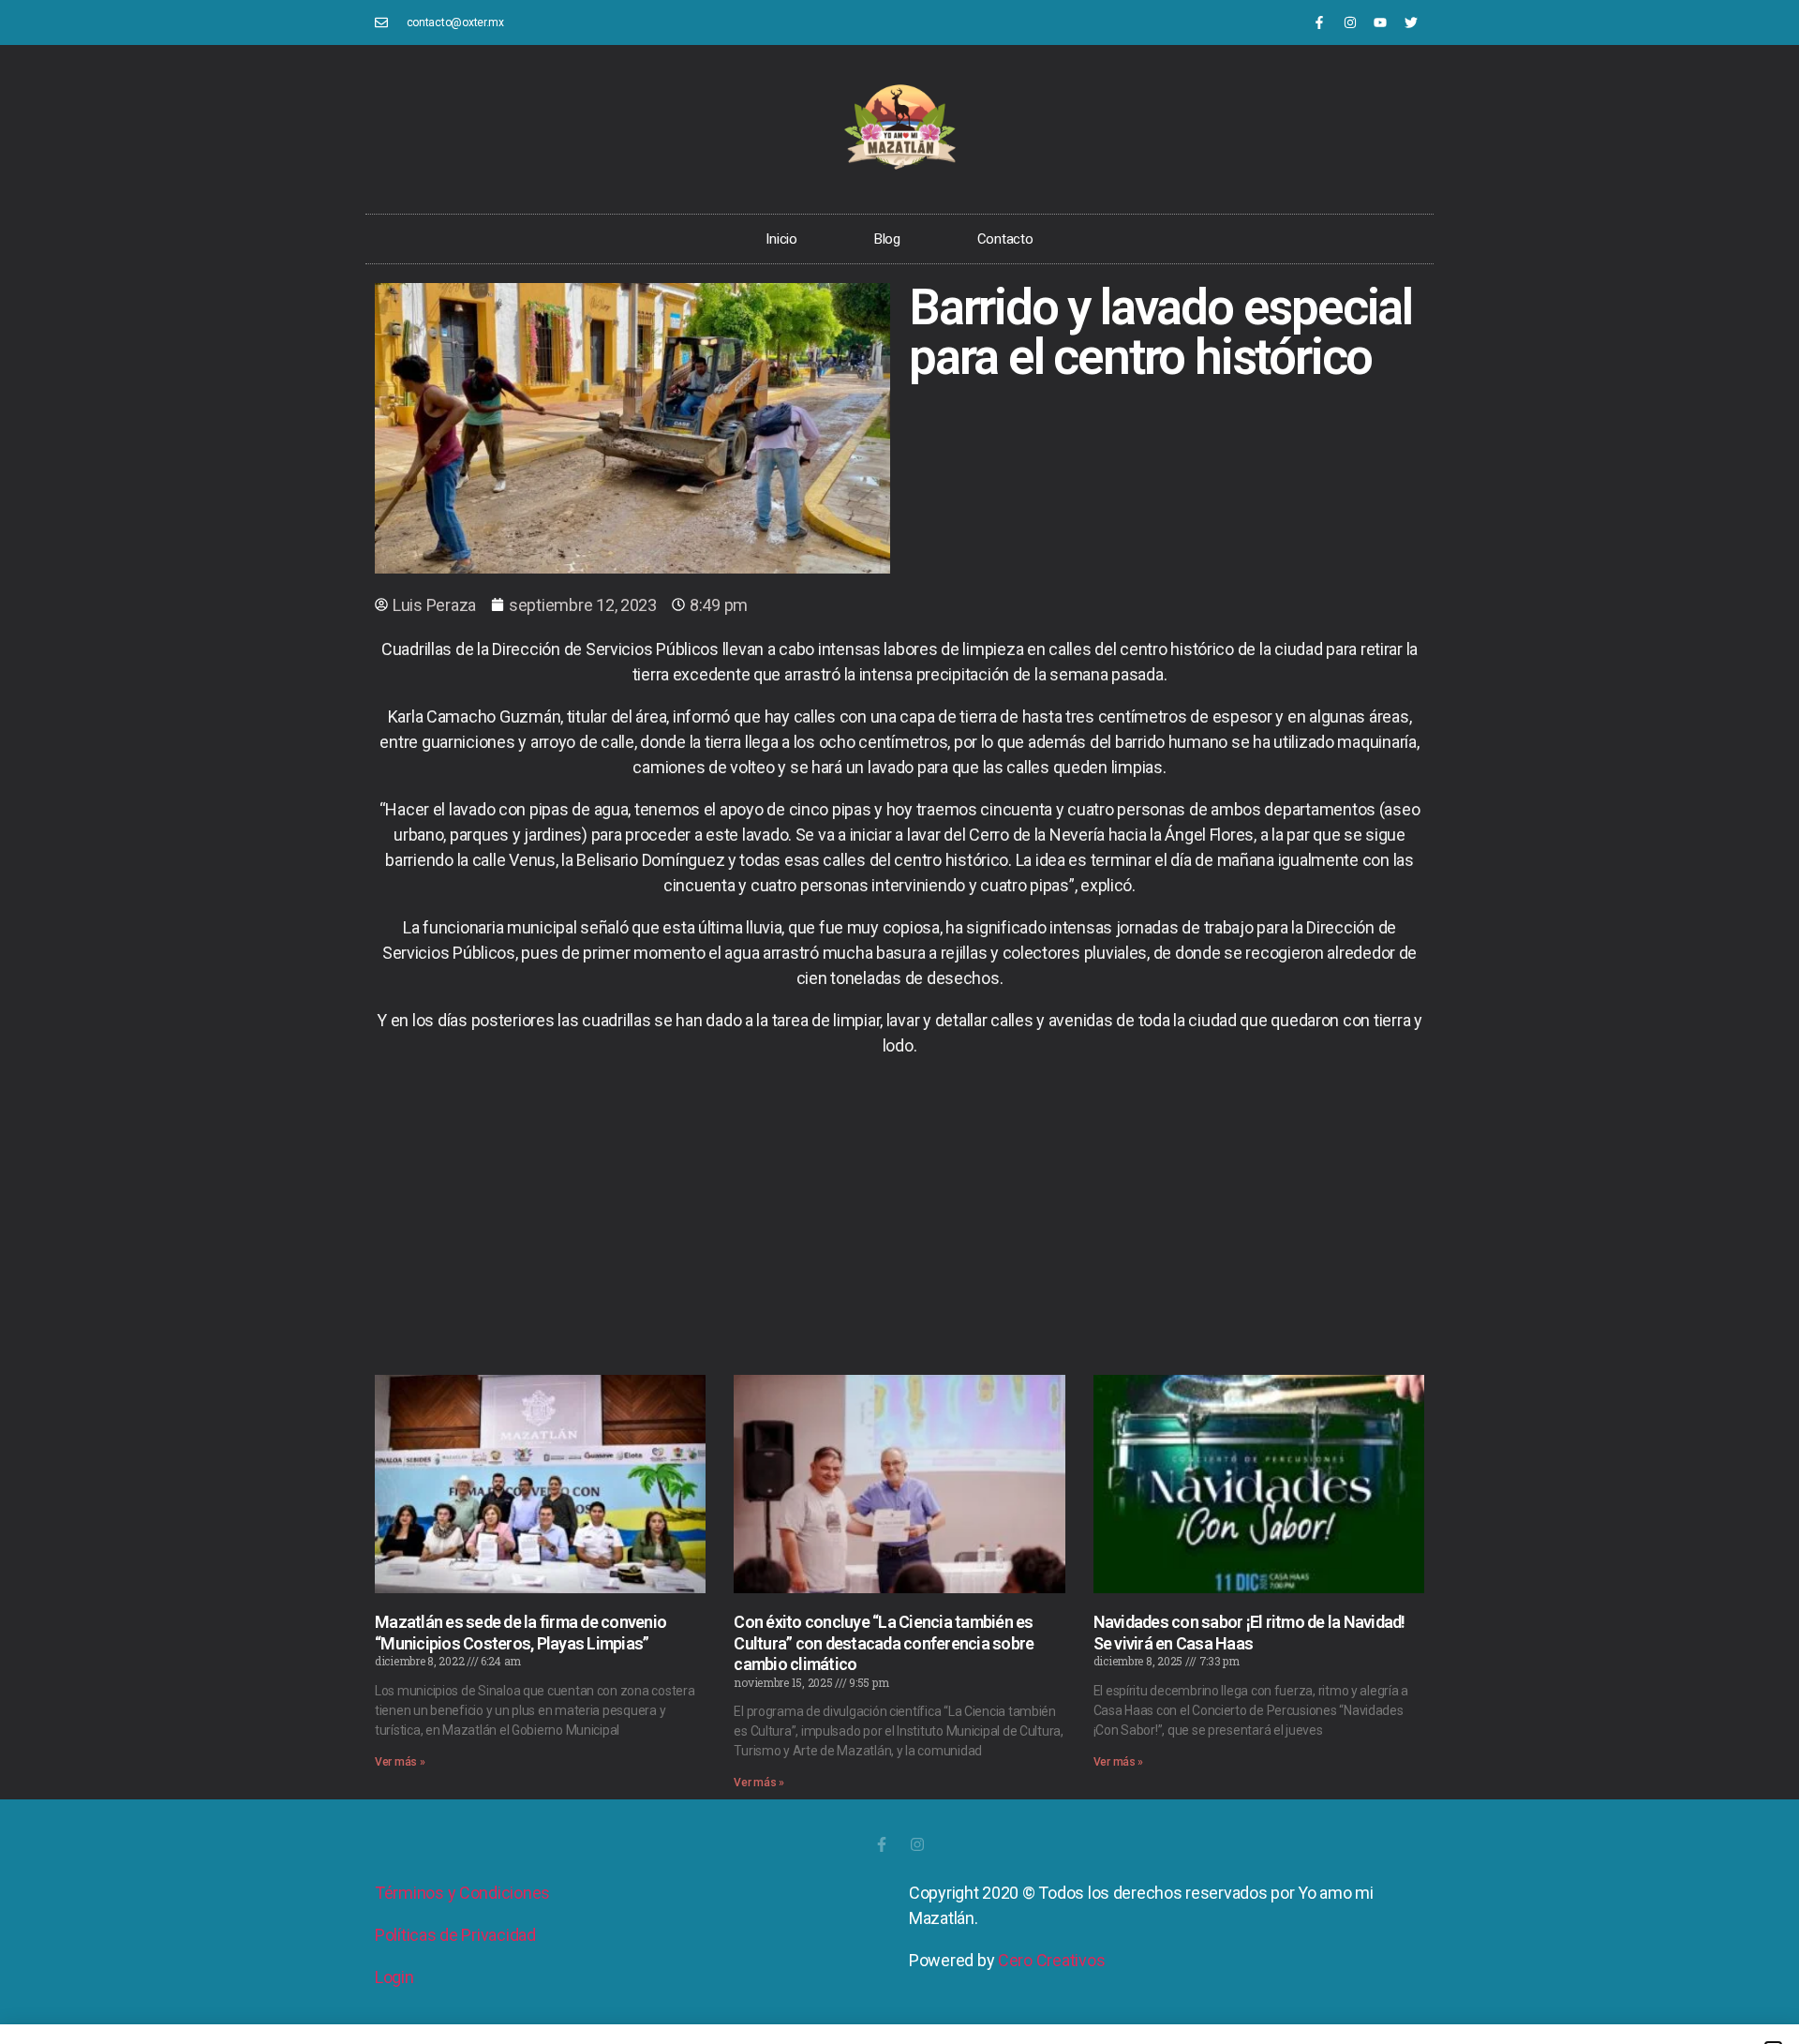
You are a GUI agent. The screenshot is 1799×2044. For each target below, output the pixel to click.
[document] (899, 1022)
